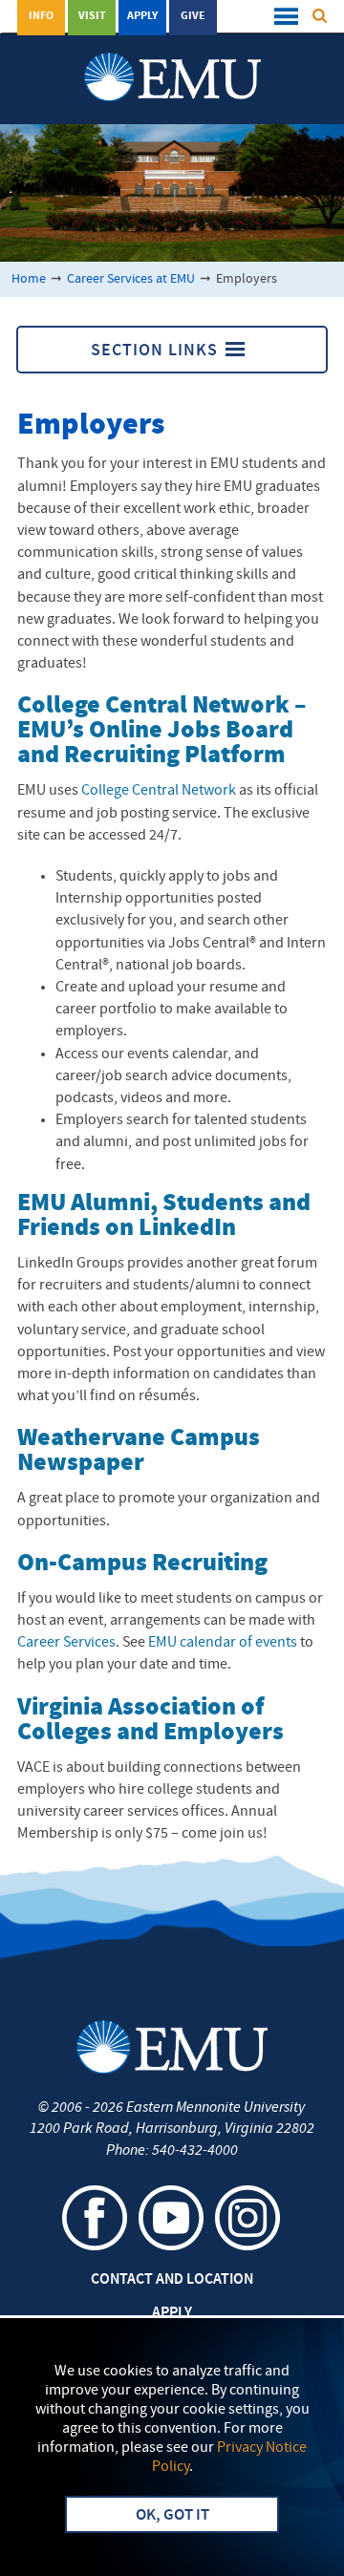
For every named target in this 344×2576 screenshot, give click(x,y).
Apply (142, 16)
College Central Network (159, 791)
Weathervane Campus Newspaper (139, 1451)
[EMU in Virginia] (172, 58)
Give (193, 16)
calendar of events (223, 1643)
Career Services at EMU (131, 279)
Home (29, 279)
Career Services (66, 1643)
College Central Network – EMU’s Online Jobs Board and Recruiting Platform (161, 731)
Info (41, 16)
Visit (92, 16)
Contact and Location (172, 2280)
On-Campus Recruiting (142, 1564)
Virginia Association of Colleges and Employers (150, 1721)
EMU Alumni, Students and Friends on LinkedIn (164, 1216)
